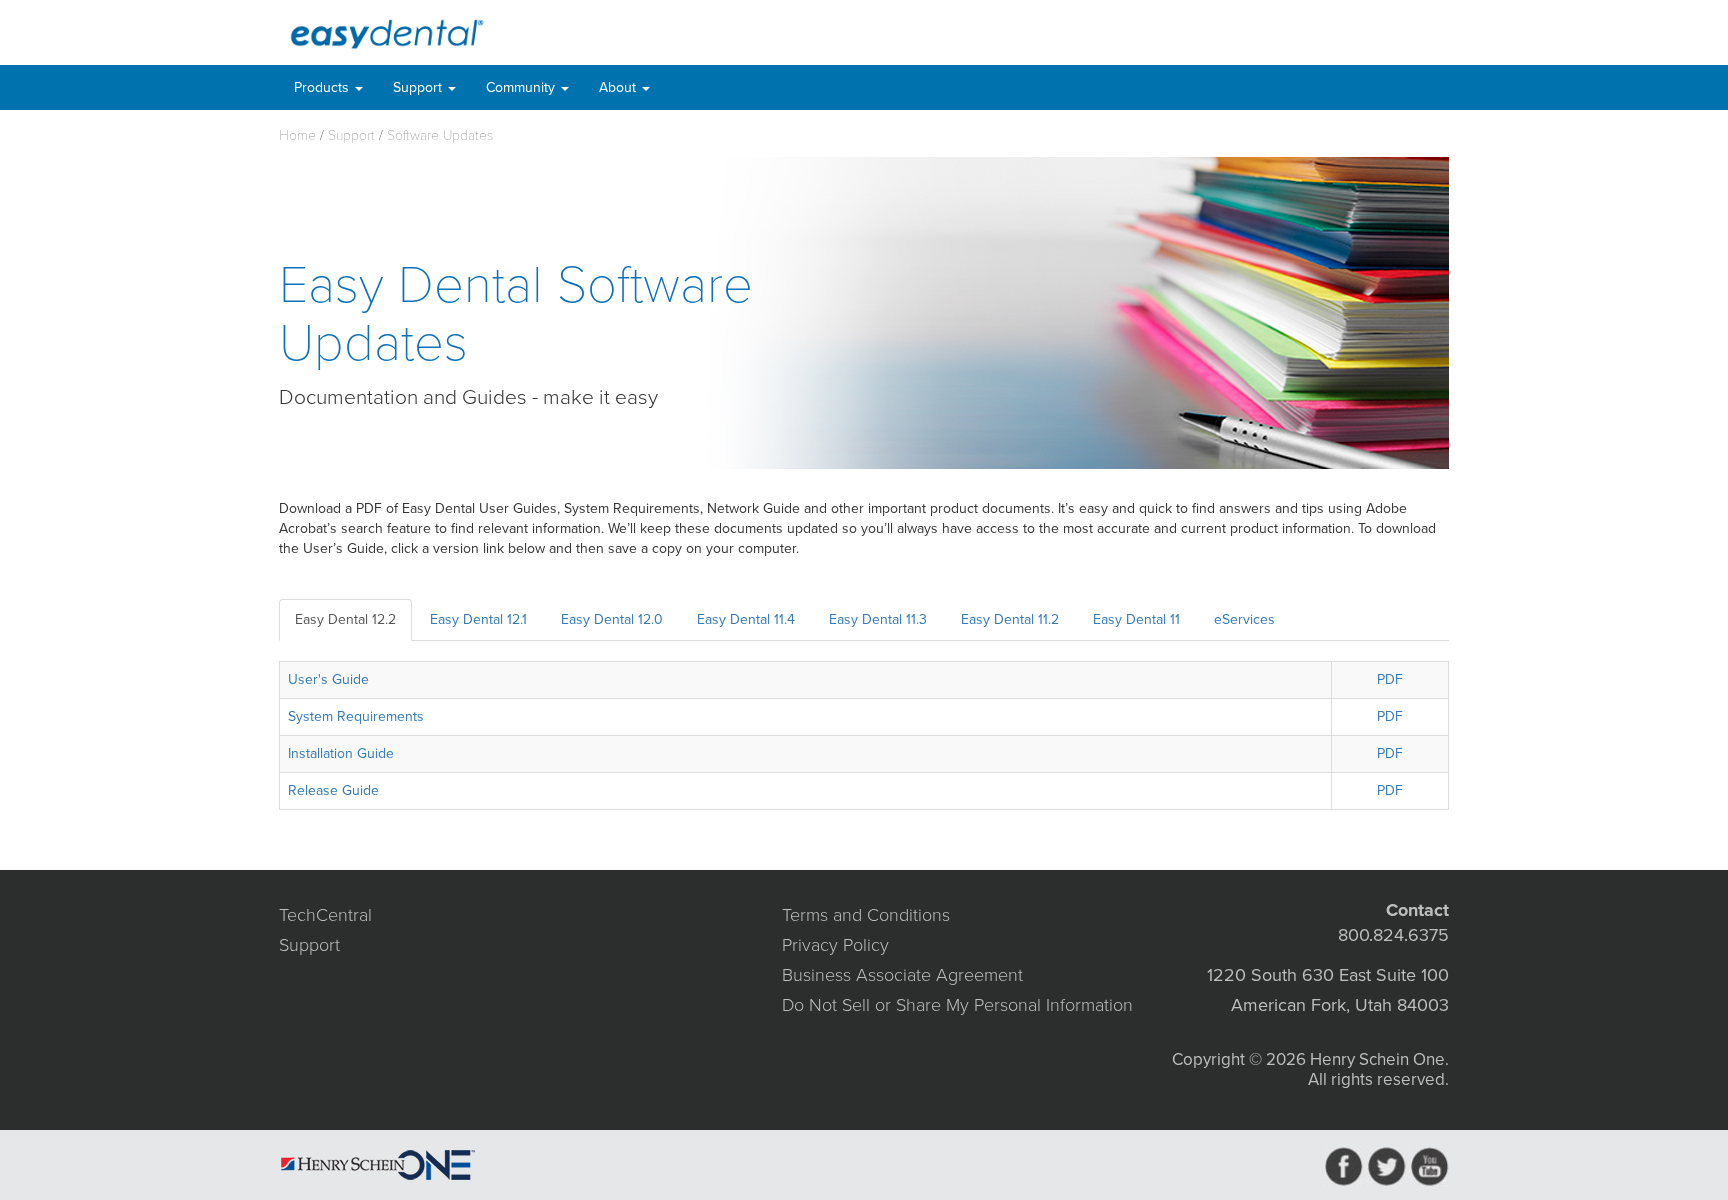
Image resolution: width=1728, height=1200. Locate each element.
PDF (1390, 679)
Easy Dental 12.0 (612, 619)
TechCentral (325, 915)
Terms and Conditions (866, 915)
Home (297, 135)
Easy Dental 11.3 (878, 619)
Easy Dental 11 (1136, 619)
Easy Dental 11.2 (1010, 619)
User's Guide (328, 679)
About (619, 87)
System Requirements (356, 716)
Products (323, 87)
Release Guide (333, 790)
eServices (1244, 619)
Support (419, 87)
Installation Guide (341, 753)
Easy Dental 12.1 (478, 619)
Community (522, 87)
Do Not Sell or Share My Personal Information (957, 1005)
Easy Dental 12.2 (345, 619)
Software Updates (440, 135)
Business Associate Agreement (902, 975)
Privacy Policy (835, 945)
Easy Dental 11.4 (746, 619)
